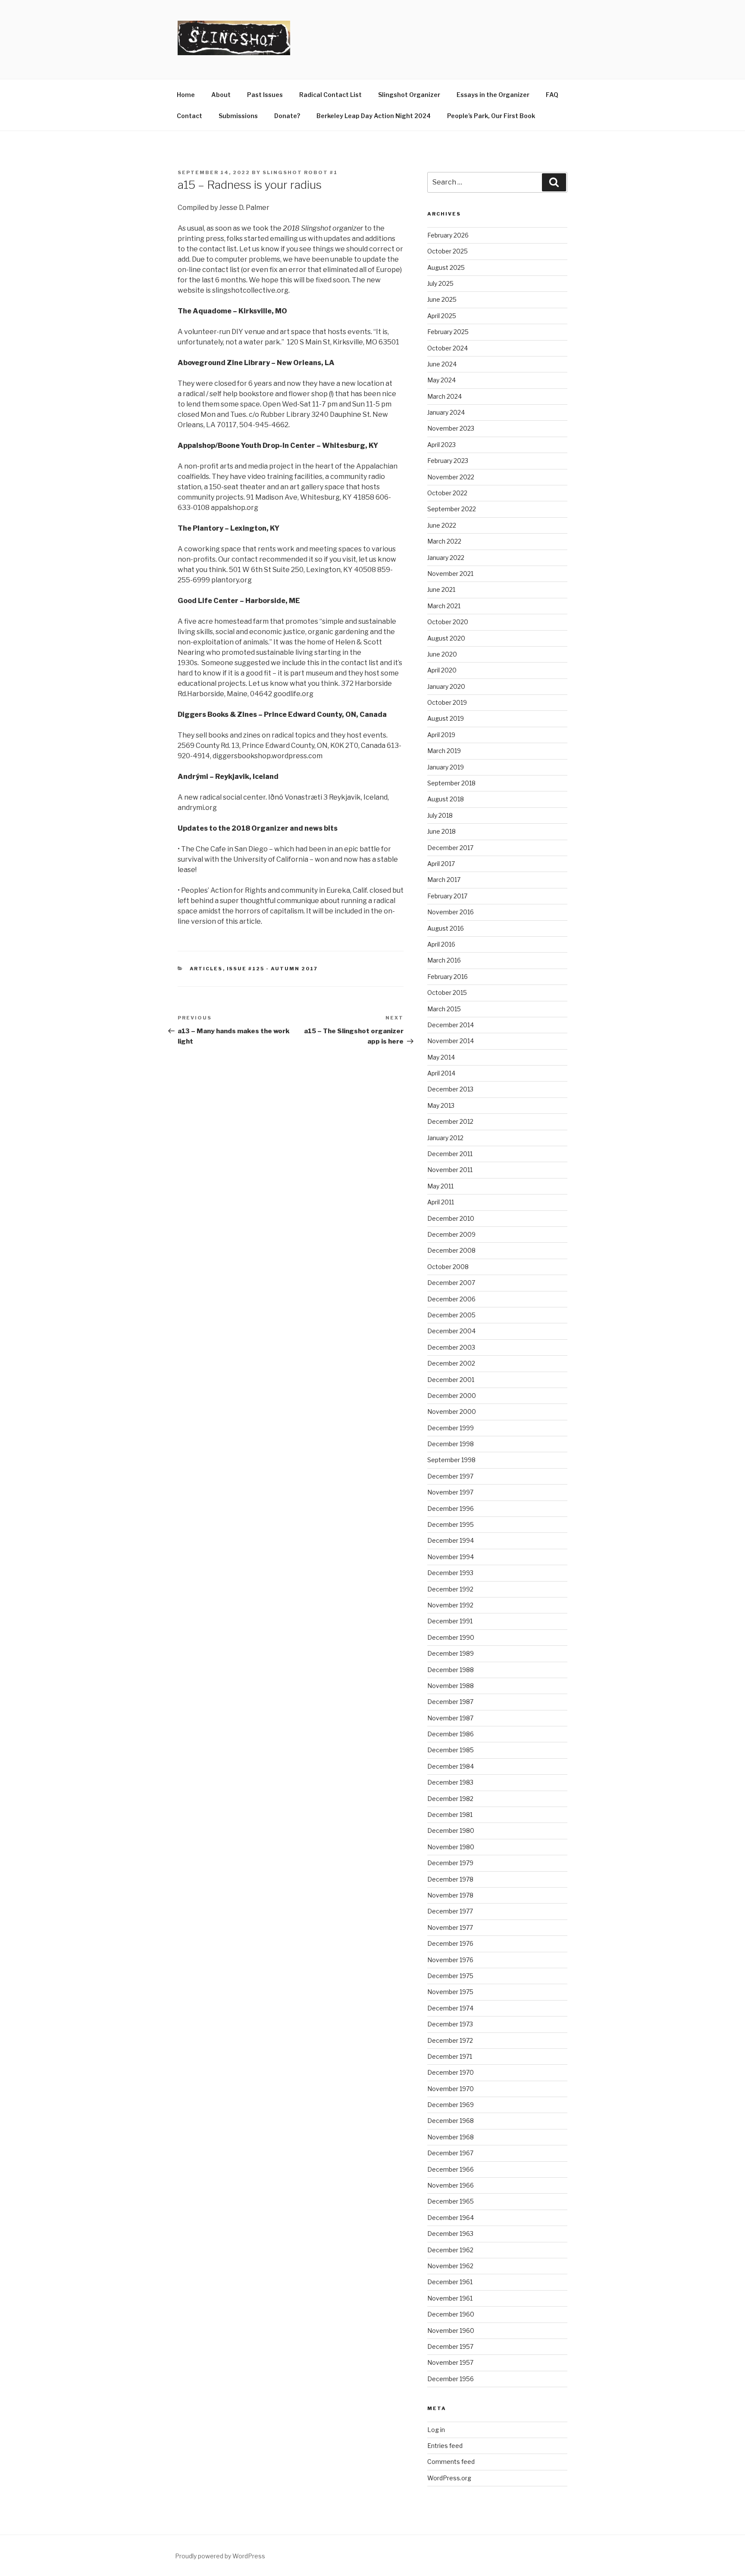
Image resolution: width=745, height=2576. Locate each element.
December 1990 (451, 1637)
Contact (189, 116)
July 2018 (440, 815)
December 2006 (451, 1299)
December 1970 (451, 2072)
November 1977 (450, 1927)
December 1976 (450, 1943)
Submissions (238, 116)
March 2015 (444, 1009)
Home (186, 95)
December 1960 (451, 2314)
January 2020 (446, 686)
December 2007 (451, 1283)
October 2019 (447, 702)
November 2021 (450, 574)
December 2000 (452, 1396)
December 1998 (451, 1444)
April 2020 (442, 670)
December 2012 (450, 1121)
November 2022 (451, 477)
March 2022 (444, 541)
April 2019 (441, 735)
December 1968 (451, 2121)
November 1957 (450, 2362)
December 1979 (450, 1863)
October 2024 (448, 348)
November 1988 (451, 1686)
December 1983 (450, 1782)
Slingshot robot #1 (300, 172)
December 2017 (450, 848)
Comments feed (451, 2462)
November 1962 (450, 2266)
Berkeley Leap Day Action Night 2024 (374, 116)
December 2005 (451, 1315)
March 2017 (444, 880)
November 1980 (451, 1847)
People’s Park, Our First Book (491, 116)
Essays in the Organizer (493, 95)
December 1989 (451, 1653)
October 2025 (448, 251)
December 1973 (450, 2024)
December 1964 (451, 2218)
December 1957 (450, 2346)
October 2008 (448, 1267)
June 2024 (442, 364)
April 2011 (441, 1202)
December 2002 (451, 1363)
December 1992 (450, 1589)
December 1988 (451, 1670)
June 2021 (441, 589)
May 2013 (441, 1105)
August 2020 (446, 638)
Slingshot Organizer (409, 95)
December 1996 (451, 1508)
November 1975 (450, 1992)
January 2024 (446, 412)
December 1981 (450, 1815)
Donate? (287, 116)
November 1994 (451, 1557)
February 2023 (448, 461)
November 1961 (450, 2298)
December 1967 (450, 2153)
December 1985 (451, 1750)
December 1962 (450, 2250)
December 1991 (450, 1621)
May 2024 (441, 380)
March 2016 (444, 960)
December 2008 (451, 1250)
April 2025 (442, 316)
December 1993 (450, 1573)
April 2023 (441, 445)
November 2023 (451, 428)
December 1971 (450, 2056)
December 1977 (450, 1911)
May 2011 (440, 1186)
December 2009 (451, 1234)
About (221, 95)
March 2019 (444, 751)
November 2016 (451, 912)
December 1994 (451, 1540)
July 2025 (440, 283)
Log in (436, 2430)
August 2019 (446, 718)
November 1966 (451, 2185)
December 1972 (450, 2040)
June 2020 (442, 654)
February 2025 (448, 332)
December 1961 (450, 2282)
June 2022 (442, 525)
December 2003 (451, 1347)
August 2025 (446, 267)
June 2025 (442, 299)
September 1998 (451, 1460)
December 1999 (451, 1428)
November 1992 (450, 1605)
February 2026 (448, 235)
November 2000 (452, 1411)
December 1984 (451, 1766)
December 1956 (451, 2379)
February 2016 (448, 977)
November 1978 (450, 1895)
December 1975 (450, 1976)
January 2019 (446, 767)
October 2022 (447, 493)
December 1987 (450, 1702)
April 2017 (441, 864)
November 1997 (450, 1492)
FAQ (552, 95)
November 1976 (450, 1960)
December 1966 (451, 2169)
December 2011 (450, 1154)
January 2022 (446, 558)
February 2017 (447, 896)
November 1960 (451, 2331)
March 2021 (444, 606)
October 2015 (447, 993)
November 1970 (451, 2089)
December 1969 (451, 2105)
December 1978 (450, 1879)
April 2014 (441, 1073)
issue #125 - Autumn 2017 (272, 969)
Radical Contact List (330, 95)
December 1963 (450, 2234)
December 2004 (451, 1331)
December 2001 (451, 1380)
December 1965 (451, 2201)
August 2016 (446, 928)
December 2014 (451, 1025)
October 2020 (448, 622)
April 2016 (441, 944)
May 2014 (441, 1057)
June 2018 (441, 831)
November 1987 (450, 1718)
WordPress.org (449, 2478)
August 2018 (446, 799)
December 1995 (451, 1524)
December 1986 (451, 1734)
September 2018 (451, 783)
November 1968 (451, 2137)
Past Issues (265, 95)
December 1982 (450, 1799)
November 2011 (450, 1170)
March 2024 (444, 396)
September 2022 (452, 509)
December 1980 (451, 1830)
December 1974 (450, 2008)
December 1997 (450, 1476)
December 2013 (450, 1089)
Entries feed (445, 2446)
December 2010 (451, 1218)
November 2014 (451, 1041)
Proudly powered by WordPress (220, 2556)
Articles (206, 969)
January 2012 (445, 1138)
